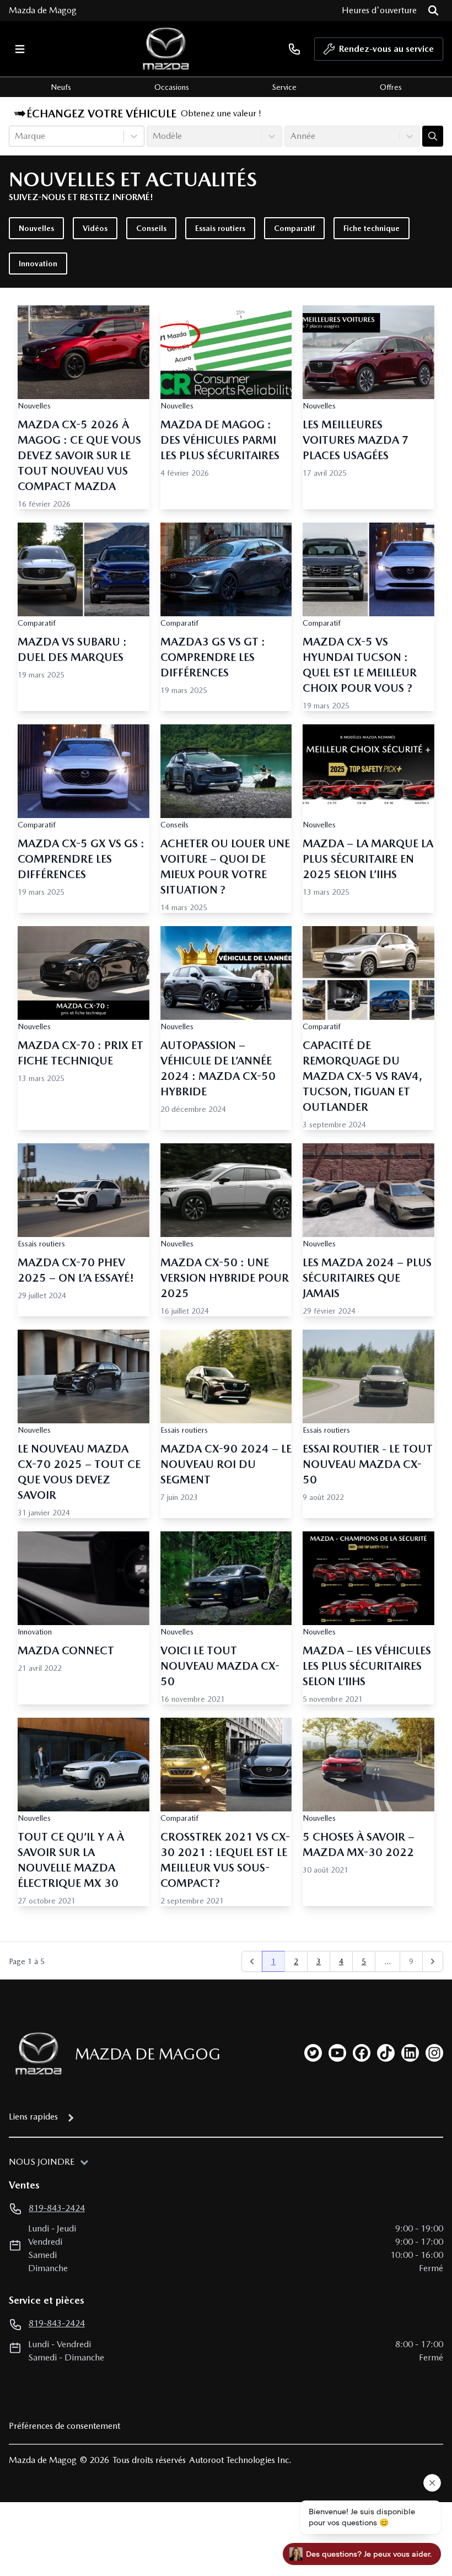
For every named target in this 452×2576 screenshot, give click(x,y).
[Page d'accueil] (35, 2054)
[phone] (294, 49)
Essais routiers (220, 228)
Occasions (172, 87)
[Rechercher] (433, 10)
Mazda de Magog (43, 10)
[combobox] (16, 136)
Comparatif (294, 228)
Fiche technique (372, 228)
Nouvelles (36, 228)
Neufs (61, 87)
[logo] (166, 49)
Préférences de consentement (64, 2426)
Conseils (151, 228)
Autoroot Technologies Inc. (240, 2460)
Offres (391, 87)
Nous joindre (42, 2162)
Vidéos (95, 228)
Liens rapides (33, 2117)
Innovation (38, 263)
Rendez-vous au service (386, 49)
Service (284, 87)
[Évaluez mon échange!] (433, 136)
